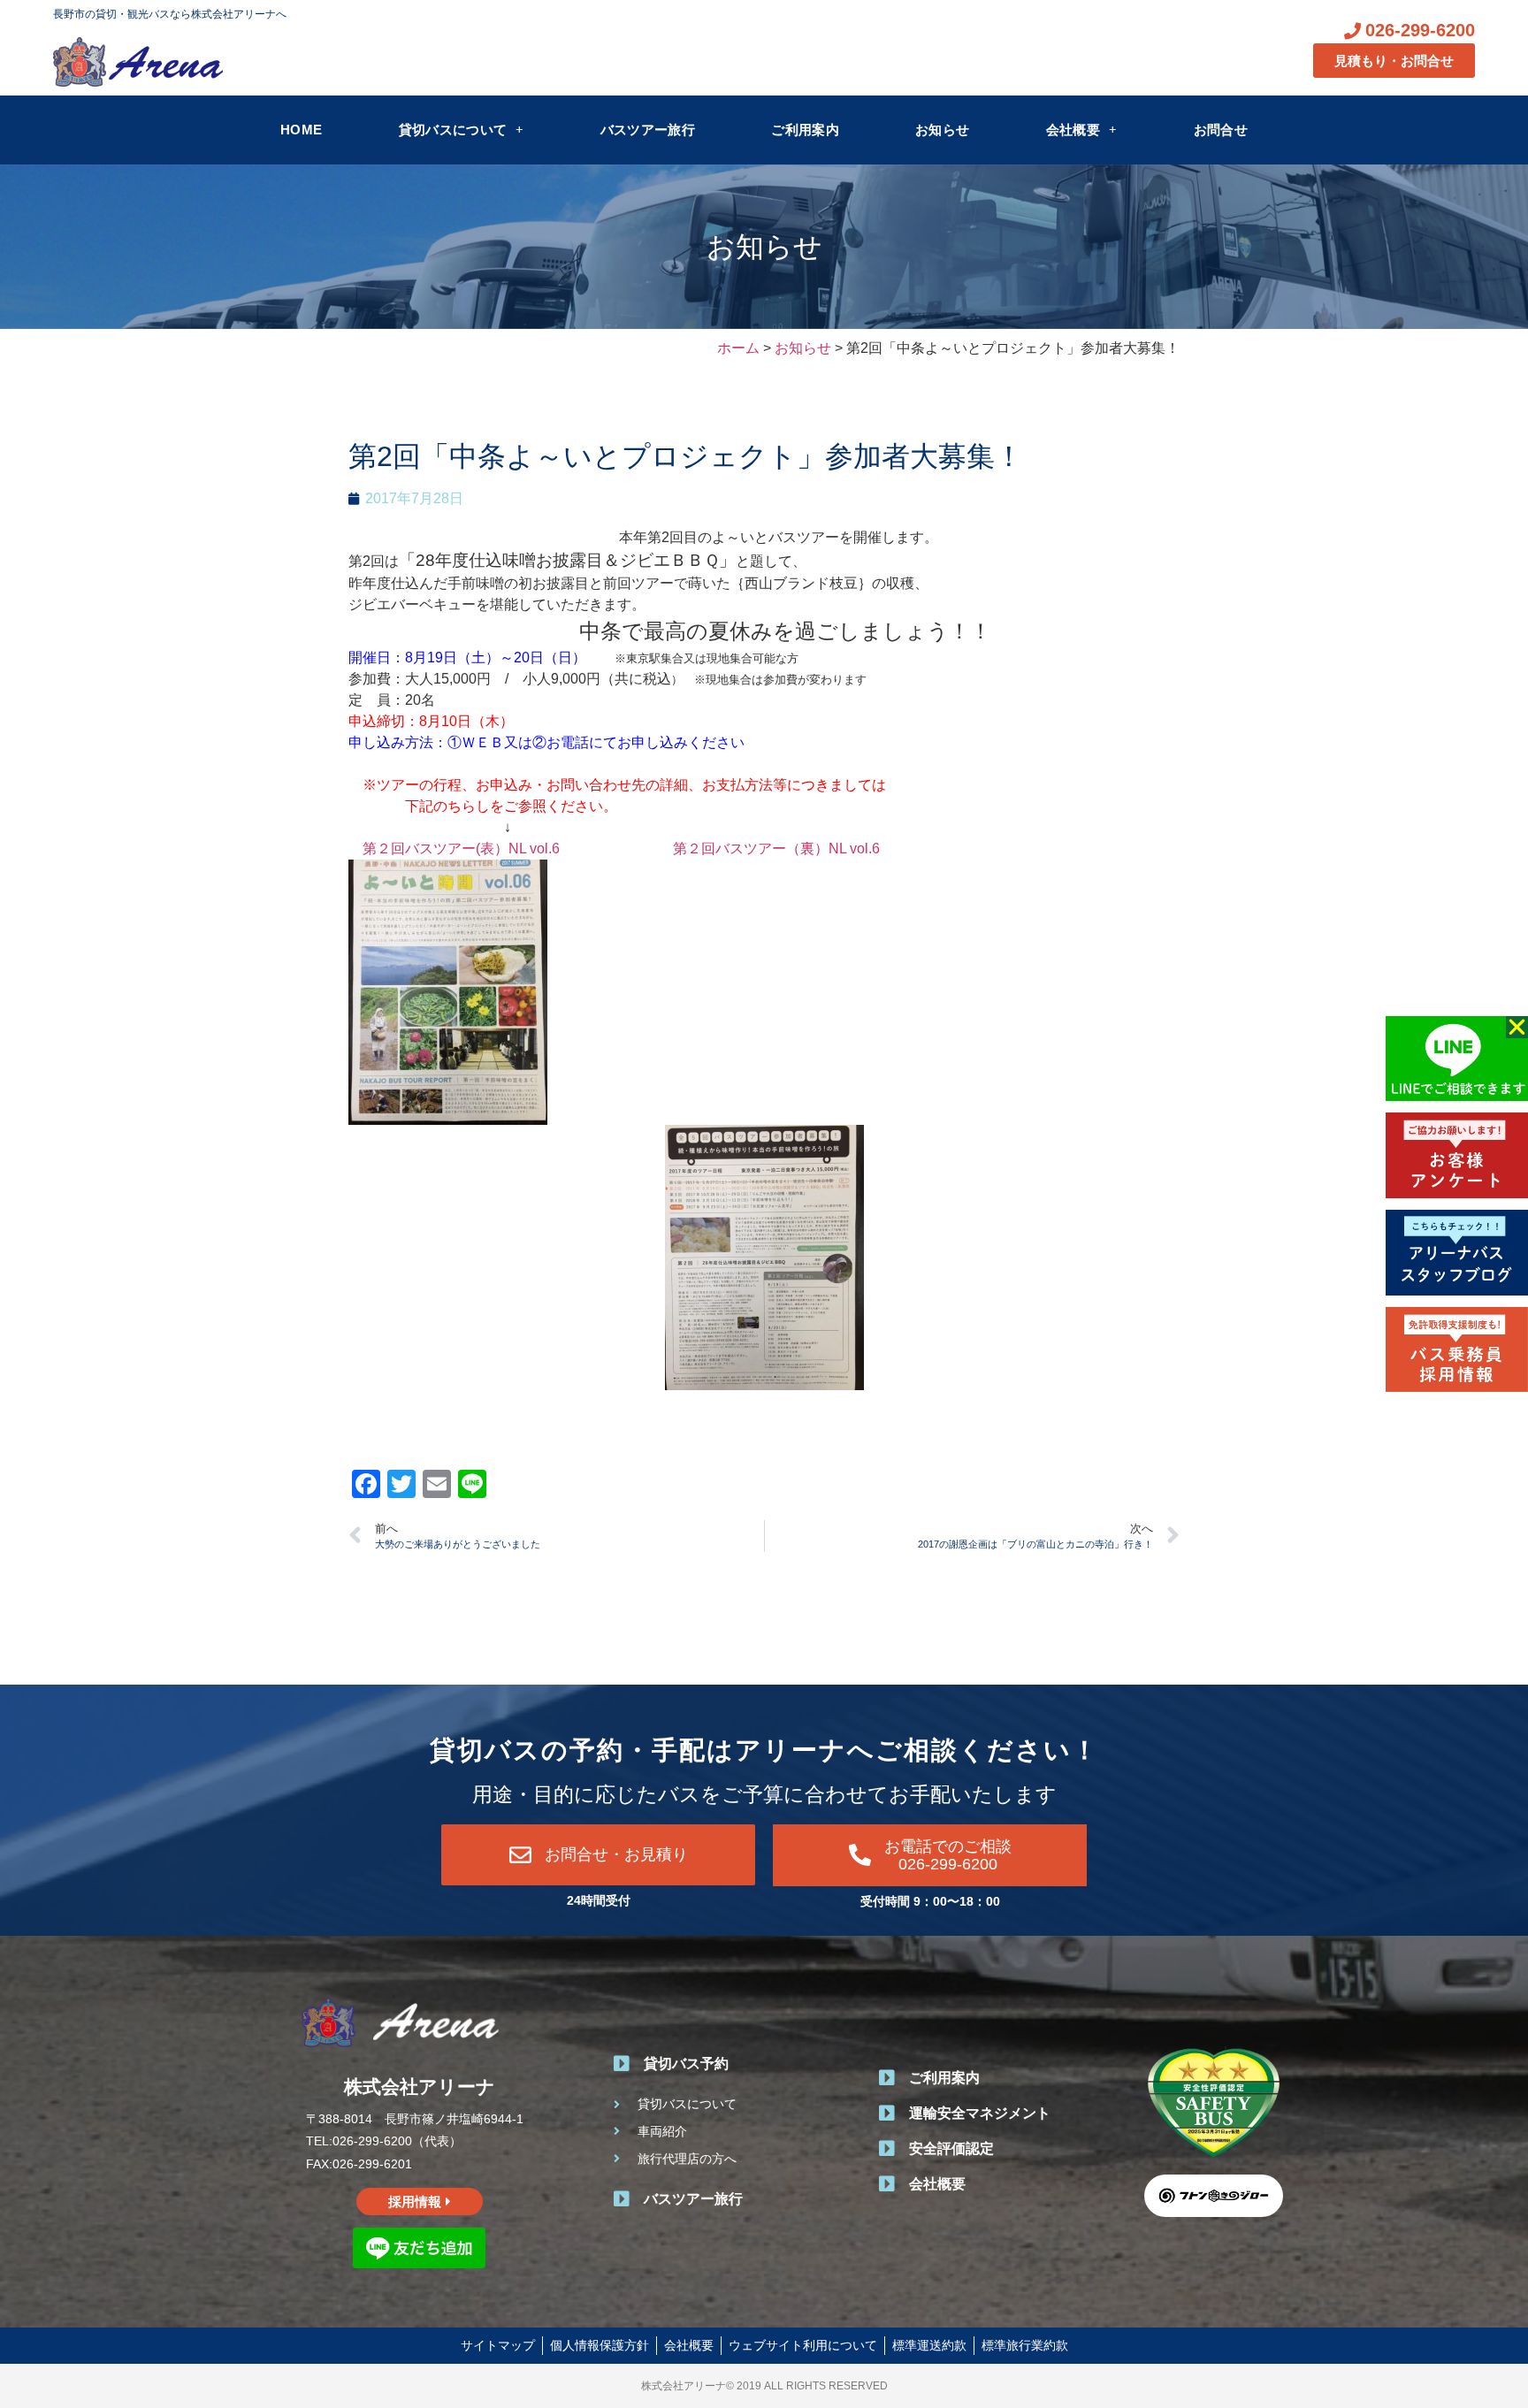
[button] (1517, 1027)
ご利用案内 (805, 130)
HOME (301, 130)
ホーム (738, 348)
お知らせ (942, 130)
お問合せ (1221, 130)
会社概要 (1073, 130)
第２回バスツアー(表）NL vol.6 (461, 849)
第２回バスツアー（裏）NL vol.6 (776, 849)
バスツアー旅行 (648, 130)
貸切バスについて (453, 130)
